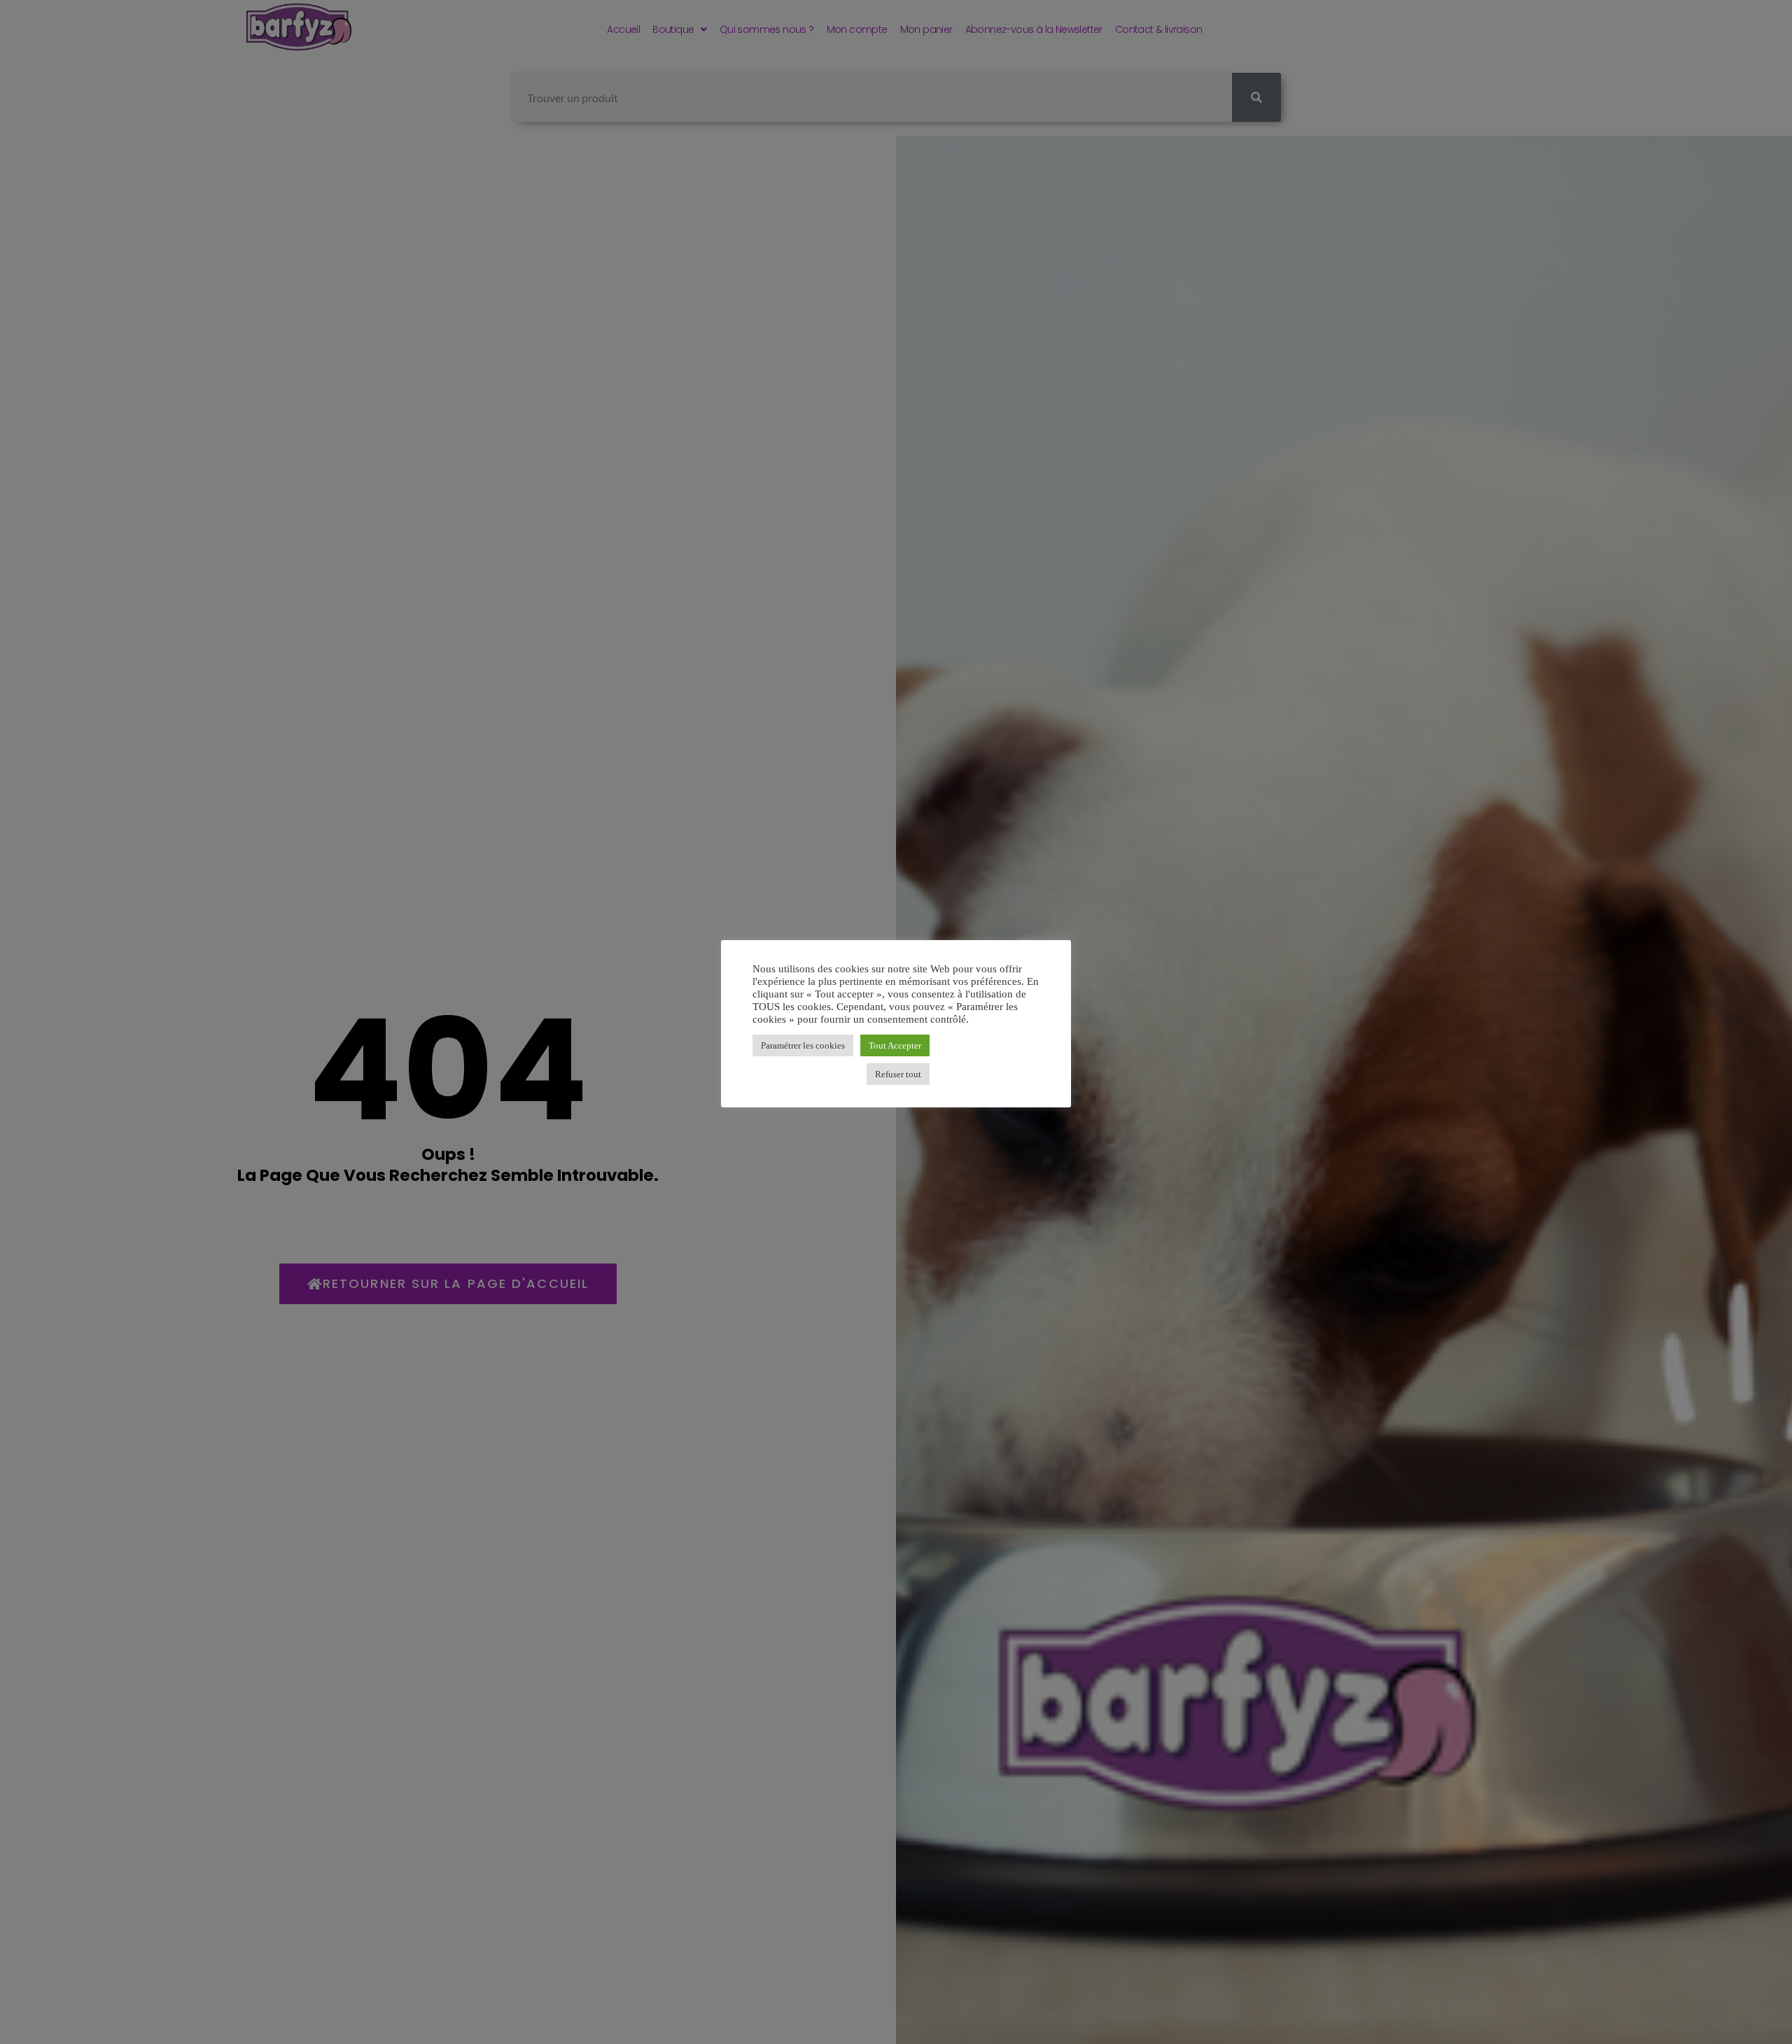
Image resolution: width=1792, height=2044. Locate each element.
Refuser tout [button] (898, 1074)
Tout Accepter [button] (895, 1045)
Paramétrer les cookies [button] (803, 1045)
